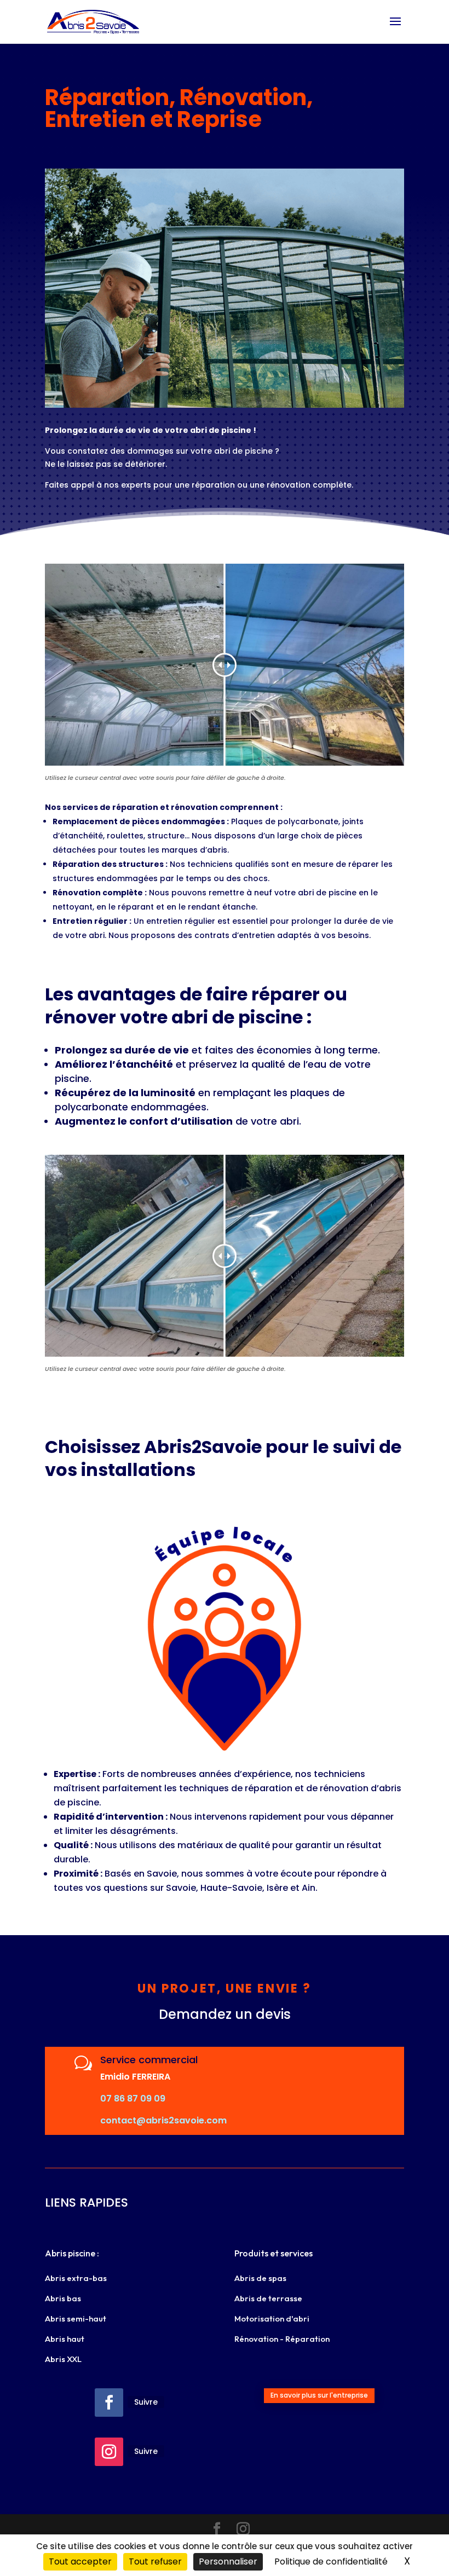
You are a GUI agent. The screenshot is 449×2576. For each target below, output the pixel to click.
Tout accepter (80, 2561)
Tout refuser (155, 2561)
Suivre (146, 2402)
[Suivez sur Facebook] (109, 2403)
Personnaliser (228, 2561)
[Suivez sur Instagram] (109, 2452)
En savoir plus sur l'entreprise (319, 2395)
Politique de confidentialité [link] (331, 2561)
